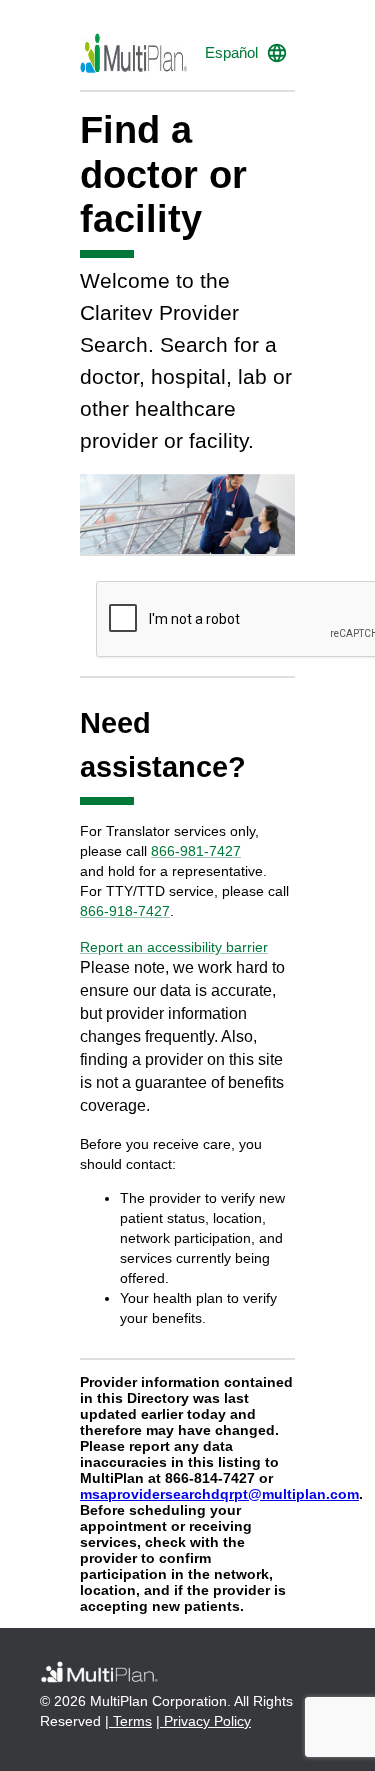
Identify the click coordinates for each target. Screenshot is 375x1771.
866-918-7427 (125, 911)
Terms (130, 1721)
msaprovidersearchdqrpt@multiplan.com (219, 1494)
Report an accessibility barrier (174, 947)
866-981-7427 (196, 851)
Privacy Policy (205, 1721)
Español (231, 52)
